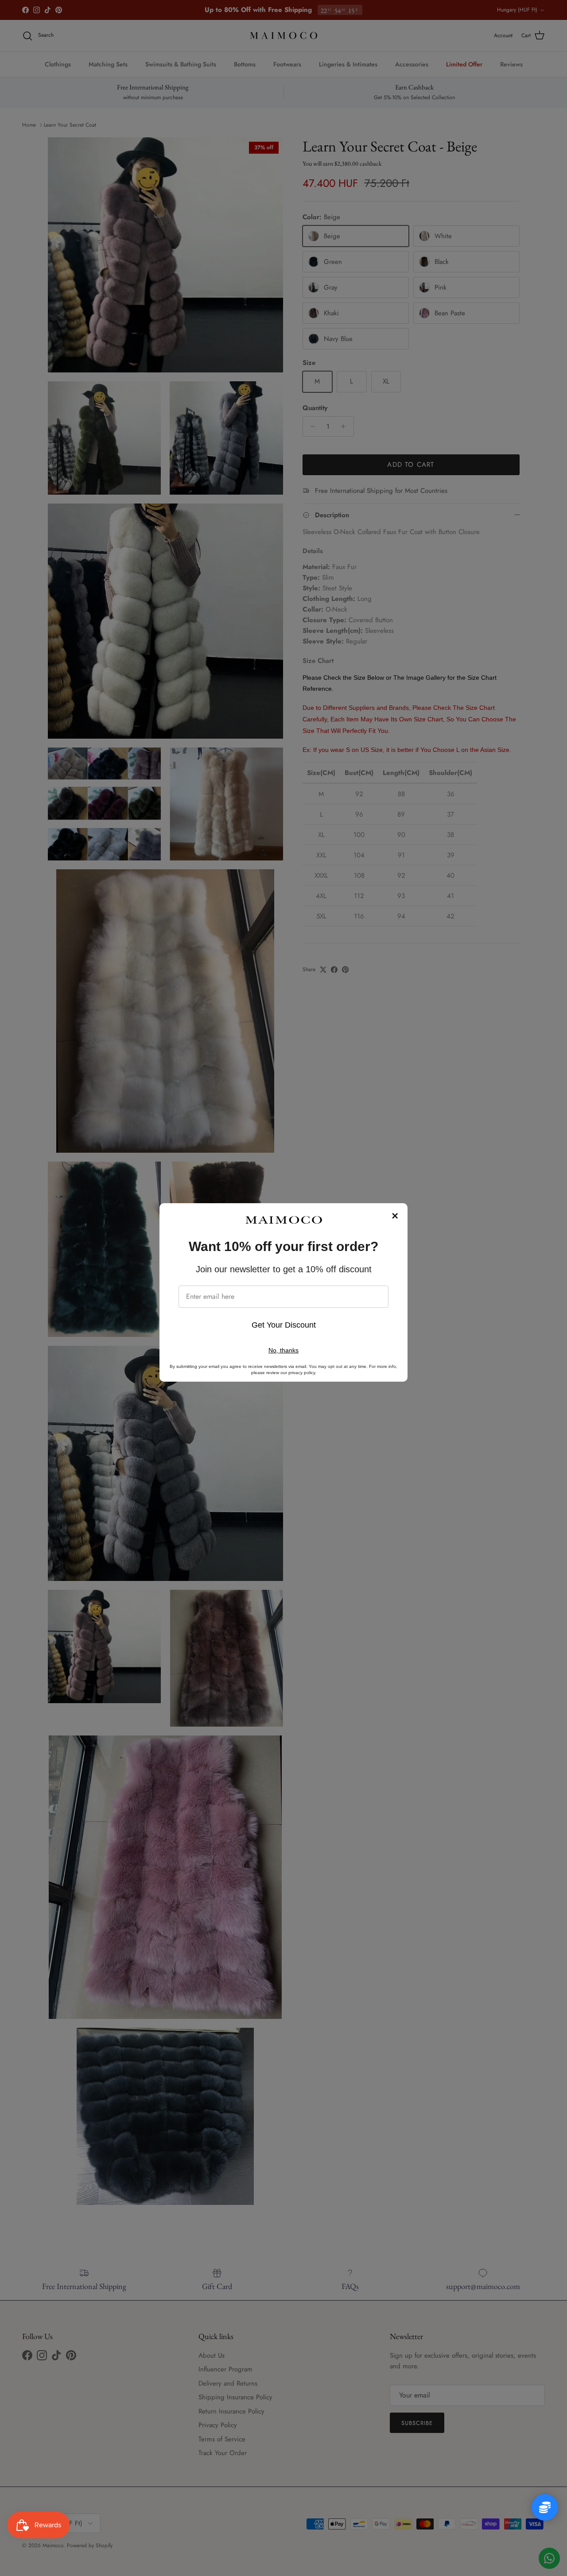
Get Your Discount (284, 1325)
